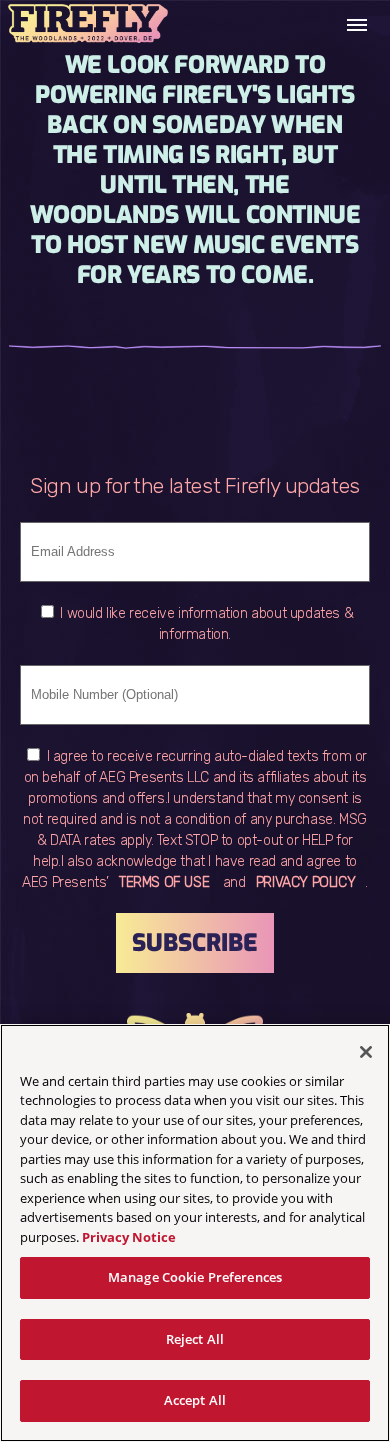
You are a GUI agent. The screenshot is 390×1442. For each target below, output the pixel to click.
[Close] (366, 1052)
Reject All (195, 1339)
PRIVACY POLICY (305, 882)
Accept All (195, 1400)
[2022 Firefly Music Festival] (88, 25)
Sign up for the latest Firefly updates (195, 485)
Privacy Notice (129, 1237)
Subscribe (195, 943)
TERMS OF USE (164, 882)
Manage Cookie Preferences (195, 1277)
